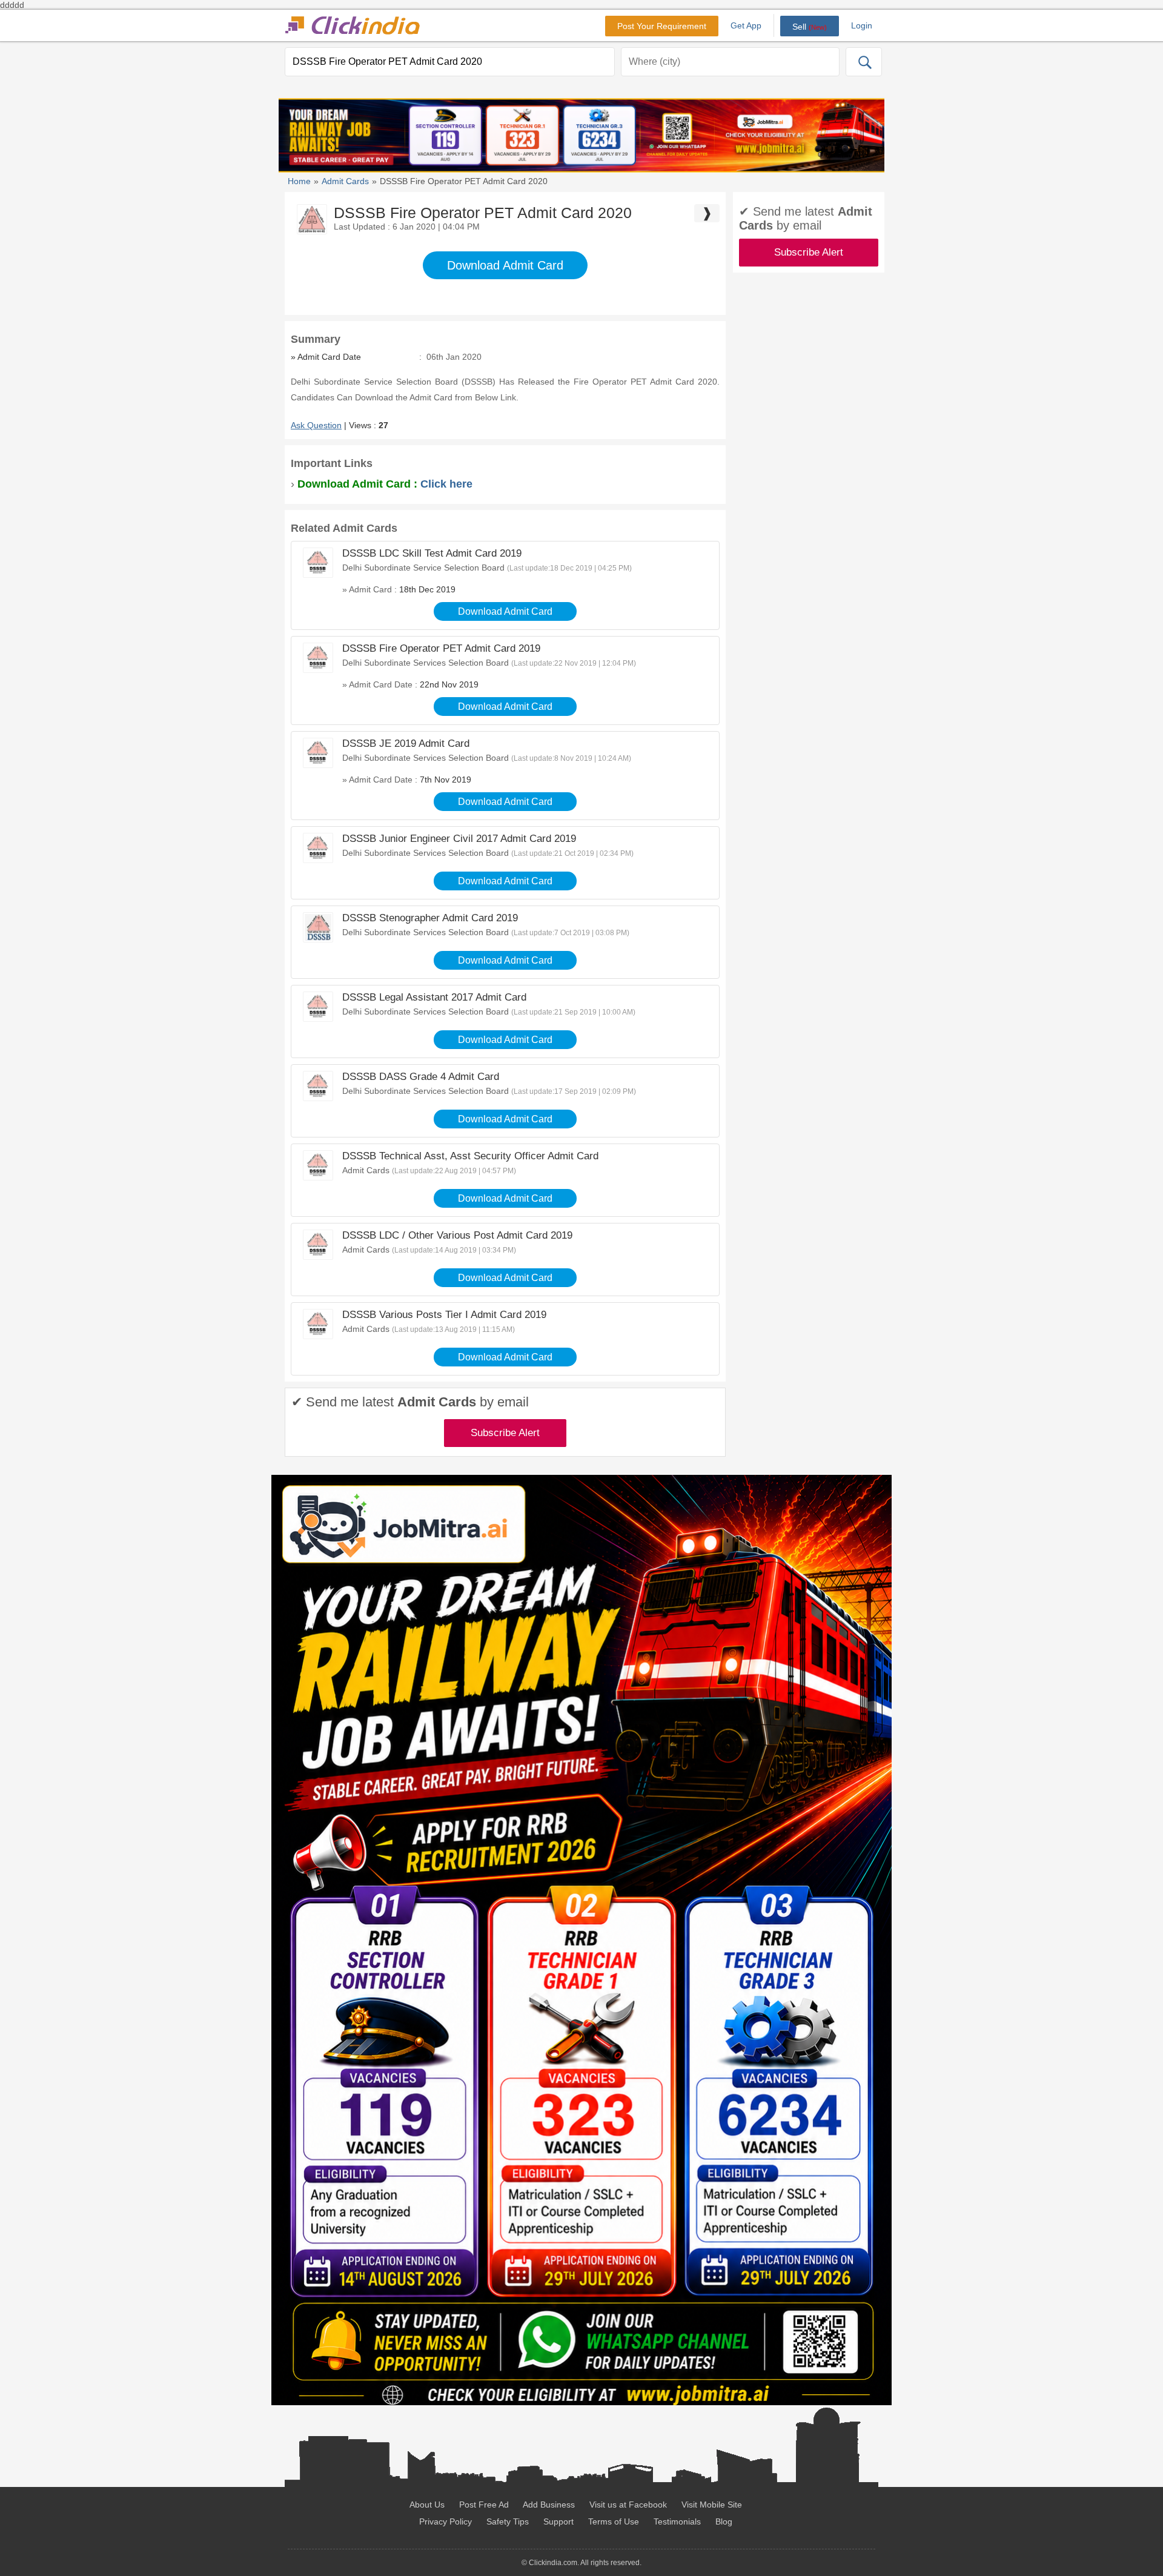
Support (558, 2521)
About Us (427, 2505)
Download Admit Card (505, 265)
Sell (810, 27)
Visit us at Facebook (628, 2505)
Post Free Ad (484, 2505)
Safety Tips (508, 2521)
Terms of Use (614, 2521)
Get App (746, 25)
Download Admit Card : (385, 484)
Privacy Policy (446, 2521)
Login (862, 25)
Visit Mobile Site (712, 2505)
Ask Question (316, 425)
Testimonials (677, 2521)
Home (299, 181)
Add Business (549, 2505)
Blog (724, 2521)
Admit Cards (345, 181)
